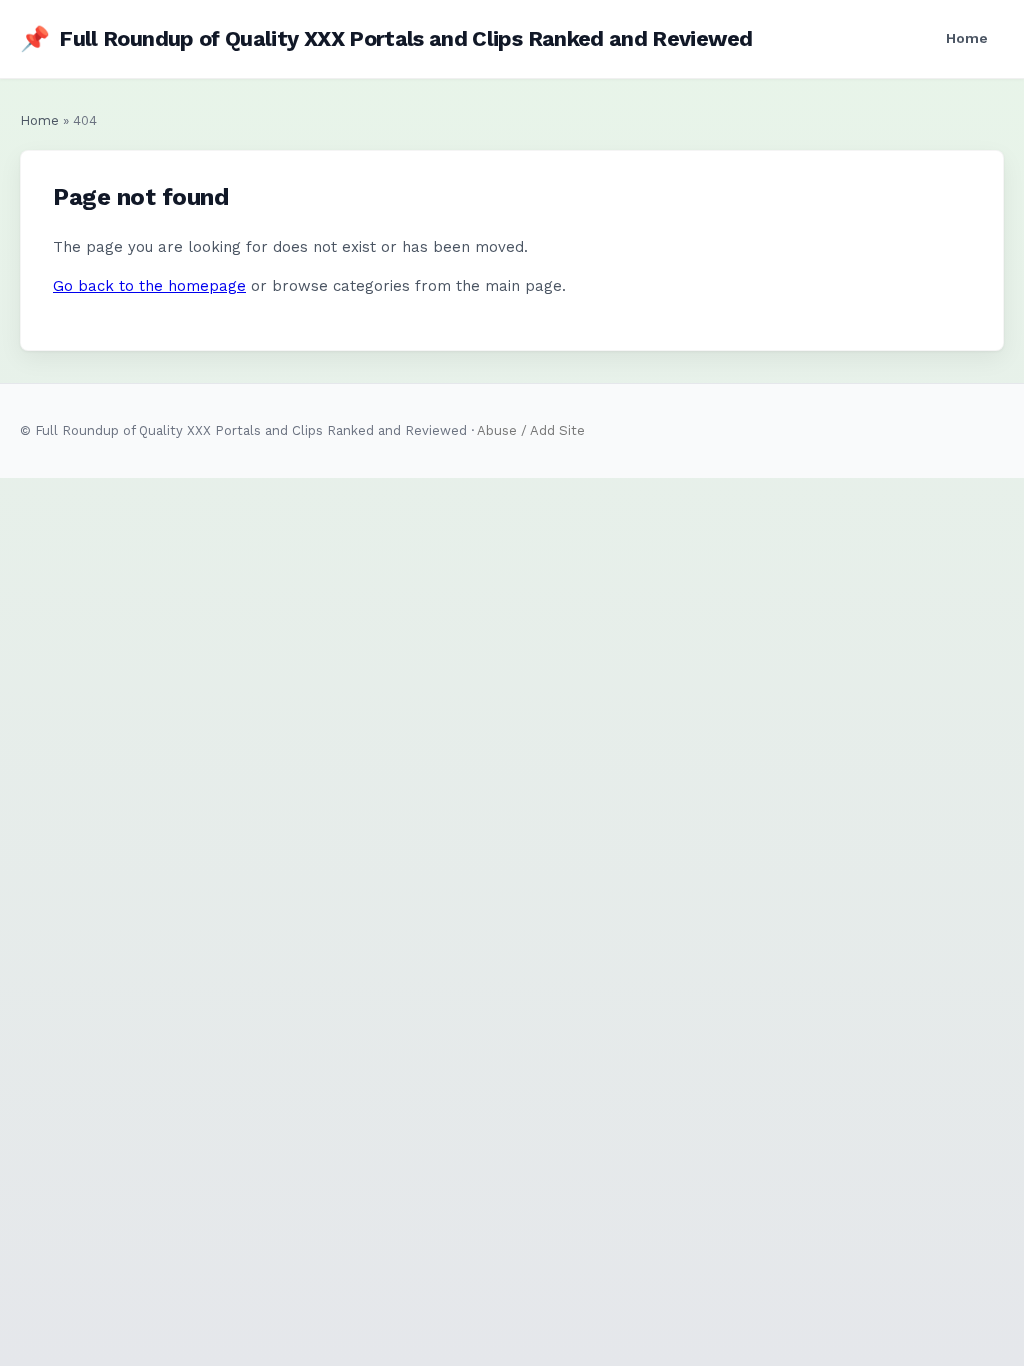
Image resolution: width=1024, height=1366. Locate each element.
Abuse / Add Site (531, 430)
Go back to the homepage (149, 286)
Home (967, 38)
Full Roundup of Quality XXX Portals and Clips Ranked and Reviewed (386, 39)
